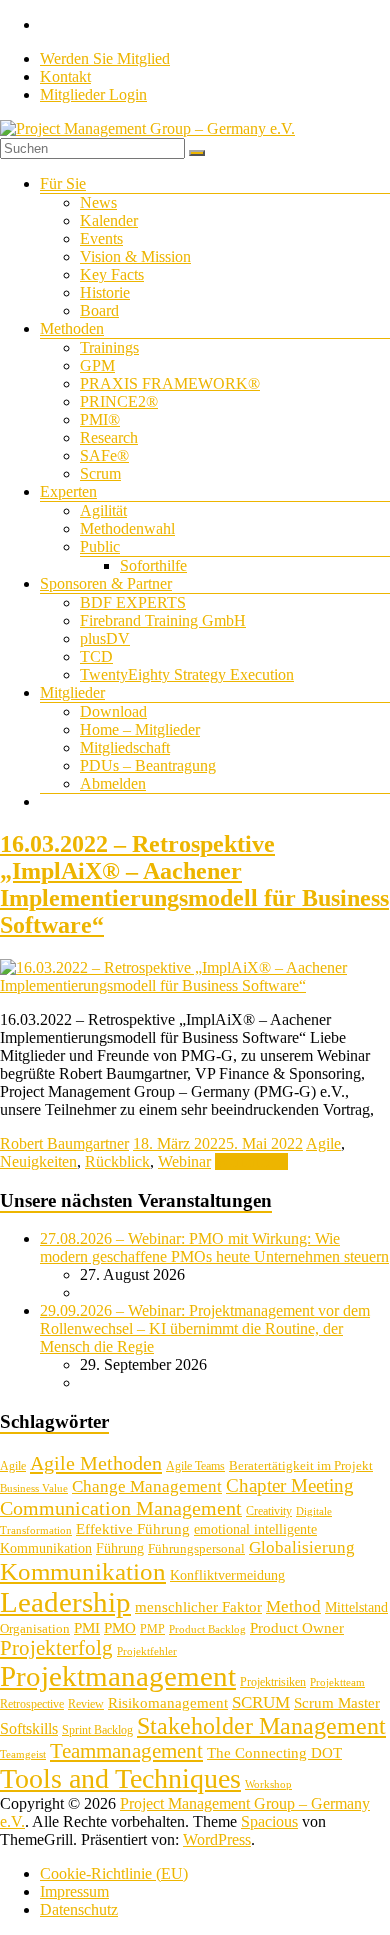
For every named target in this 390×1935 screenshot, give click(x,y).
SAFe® (104, 455)
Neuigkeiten (38, 1161)
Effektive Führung (133, 1528)
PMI (87, 1627)
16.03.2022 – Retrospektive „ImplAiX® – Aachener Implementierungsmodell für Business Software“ (194, 884)
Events (101, 238)
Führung (120, 1548)
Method (293, 1606)
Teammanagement (126, 1751)
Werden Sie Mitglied (105, 58)
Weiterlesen (251, 1161)
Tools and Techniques (120, 1778)
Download (113, 711)
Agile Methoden (96, 1463)
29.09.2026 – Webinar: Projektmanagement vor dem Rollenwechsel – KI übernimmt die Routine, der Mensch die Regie (205, 1328)
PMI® (100, 419)
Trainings (109, 347)
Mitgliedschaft (125, 747)
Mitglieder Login (93, 94)
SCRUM (261, 1702)
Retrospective (32, 1704)
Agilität (103, 510)
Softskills (29, 1728)
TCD (96, 656)
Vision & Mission (135, 256)
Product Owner (297, 1628)
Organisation (35, 1628)
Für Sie (63, 183)
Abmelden (113, 783)
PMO (120, 1628)
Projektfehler (147, 1651)
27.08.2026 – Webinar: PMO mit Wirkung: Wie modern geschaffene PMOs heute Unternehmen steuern (214, 1247)
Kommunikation (83, 1571)
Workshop (268, 1784)
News (98, 202)
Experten (68, 491)
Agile (323, 1143)
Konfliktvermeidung (227, 1575)
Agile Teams (195, 1466)
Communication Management (121, 1508)
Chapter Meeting (290, 1485)
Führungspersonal (196, 1548)
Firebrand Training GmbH (163, 620)
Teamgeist (23, 1754)
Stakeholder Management (261, 1726)
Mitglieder (72, 692)
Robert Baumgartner (64, 1143)
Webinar (184, 1161)
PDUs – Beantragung (148, 765)
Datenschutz (79, 1909)
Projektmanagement (118, 1676)
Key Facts (112, 274)
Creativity (269, 1511)
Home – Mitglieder (140, 729)
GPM (97, 365)
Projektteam (337, 1682)
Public (100, 546)
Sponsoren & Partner (106, 583)
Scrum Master (337, 1703)
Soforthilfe (153, 565)
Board (99, 310)
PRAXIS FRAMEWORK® (170, 383)
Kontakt (65, 76)
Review (86, 1704)
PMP (152, 1629)
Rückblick (117, 1161)
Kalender (109, 220)
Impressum (74, 1891)
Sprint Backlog (97, 1730)
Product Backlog (207, 1629)
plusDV (105, 638)
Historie (105, 292)
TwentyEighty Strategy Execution (187, 674)
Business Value (34, 1488)
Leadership (65, 1602)
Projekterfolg (56, 1648)
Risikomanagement (168, 1702)
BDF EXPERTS (133, 602)
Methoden (72, 328)
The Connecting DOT (274, 1752)
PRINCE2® (119, 401)
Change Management (147, 1486)
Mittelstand (356, 1607)
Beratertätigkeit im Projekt (301, 1465)
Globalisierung (302, 1547)
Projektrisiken (273, 1682)
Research (109, 437)
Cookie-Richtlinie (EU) (114, 1873)
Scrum (100, 473)
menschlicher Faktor (198, 1606)
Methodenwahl (127, 528)
